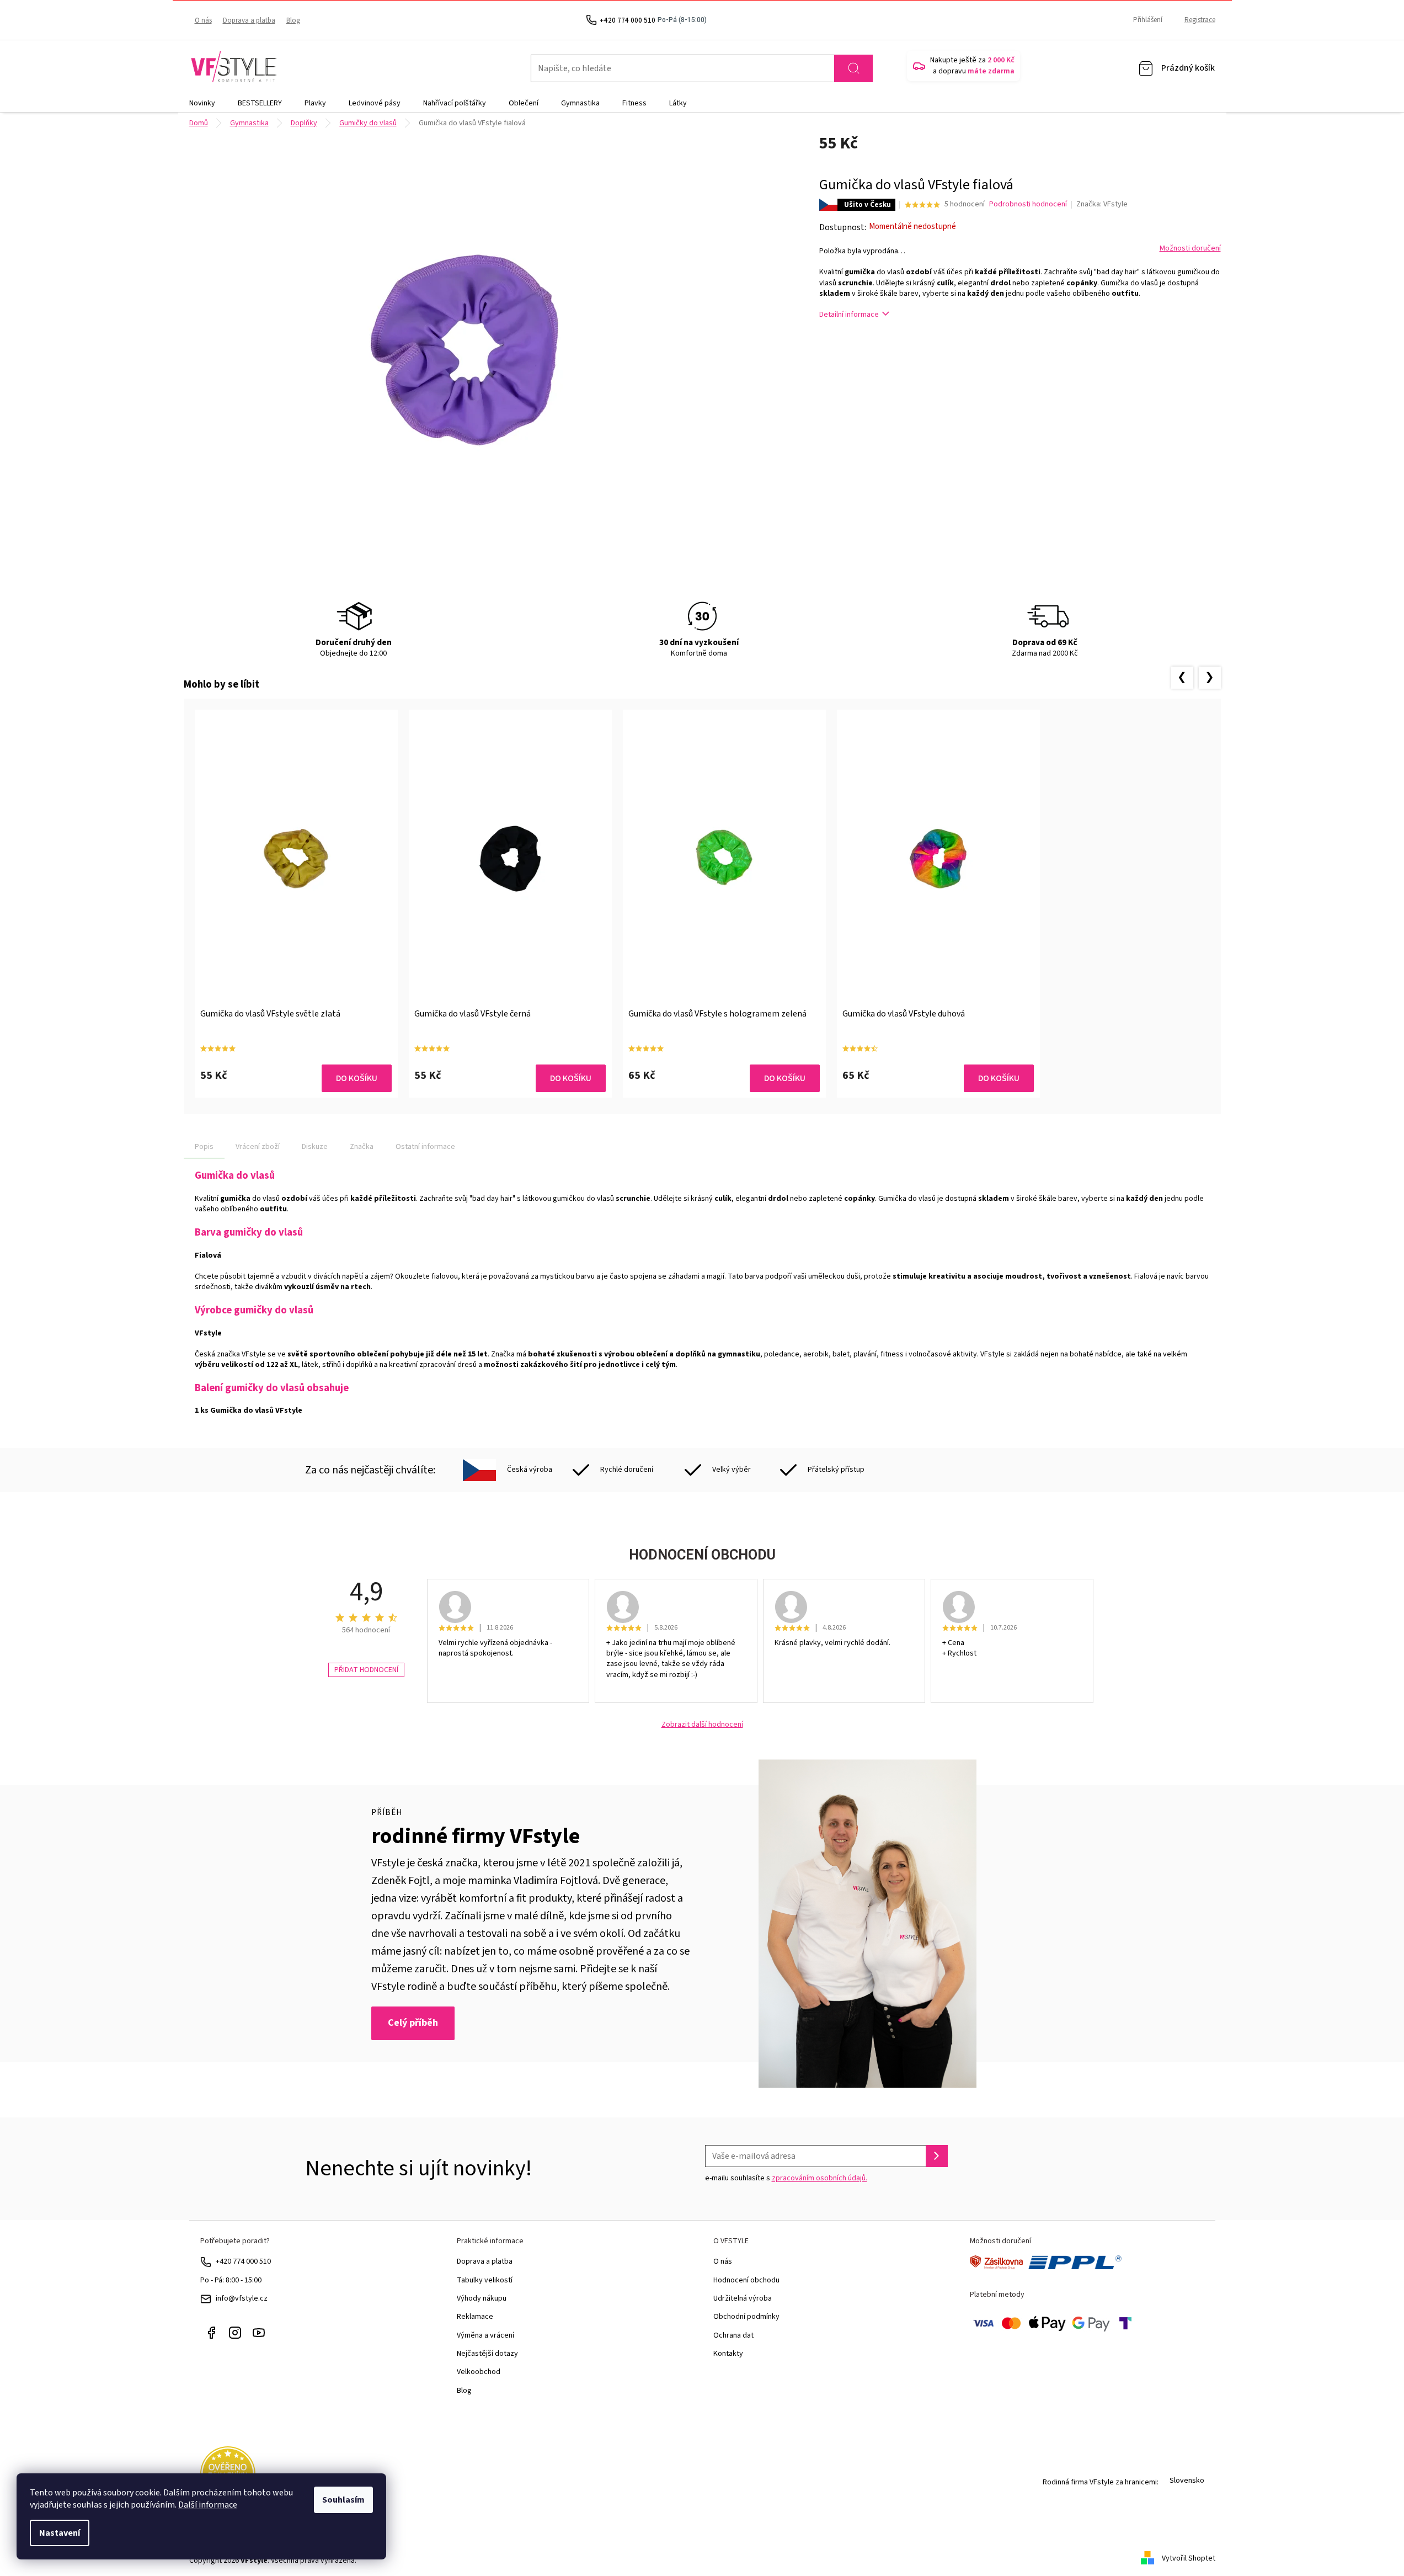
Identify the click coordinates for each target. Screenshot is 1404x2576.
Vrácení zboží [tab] (258, 1147)
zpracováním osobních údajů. (820, 2178)
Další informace (208, 2505)
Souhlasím (343, 2500)
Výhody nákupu (482, 2298)
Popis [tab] (204, 1147)
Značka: (1102, 204)
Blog (293, 20)
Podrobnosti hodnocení (1028, 204)
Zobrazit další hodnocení (702, 1725)
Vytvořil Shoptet (1189, 2558)
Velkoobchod (479, 2372)
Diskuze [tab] (315, 1147)
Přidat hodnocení (366, 1670)
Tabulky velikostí (485, 2280)
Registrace (1200, 20)
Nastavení (60, 2533)
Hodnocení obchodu (746, 2280)
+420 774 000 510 (243, 2261)
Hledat (853, 68)
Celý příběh (413, 2023)
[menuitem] (202, 103)
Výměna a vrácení (485, 2335)
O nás (203, 20)
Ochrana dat (733, 2335)
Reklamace (475, 2317)
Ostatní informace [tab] (425, 1147)
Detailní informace (849, 315)
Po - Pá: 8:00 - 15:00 (231, 2280)
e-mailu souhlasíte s (786, 2178)
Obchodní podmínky (746, 2317)
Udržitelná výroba (743, 2298)
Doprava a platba (249, 20)
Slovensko (1187, 2481)
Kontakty (728, 2354)
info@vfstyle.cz (242, 2298)
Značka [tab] (362, 1147)
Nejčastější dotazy (487, 2354)
